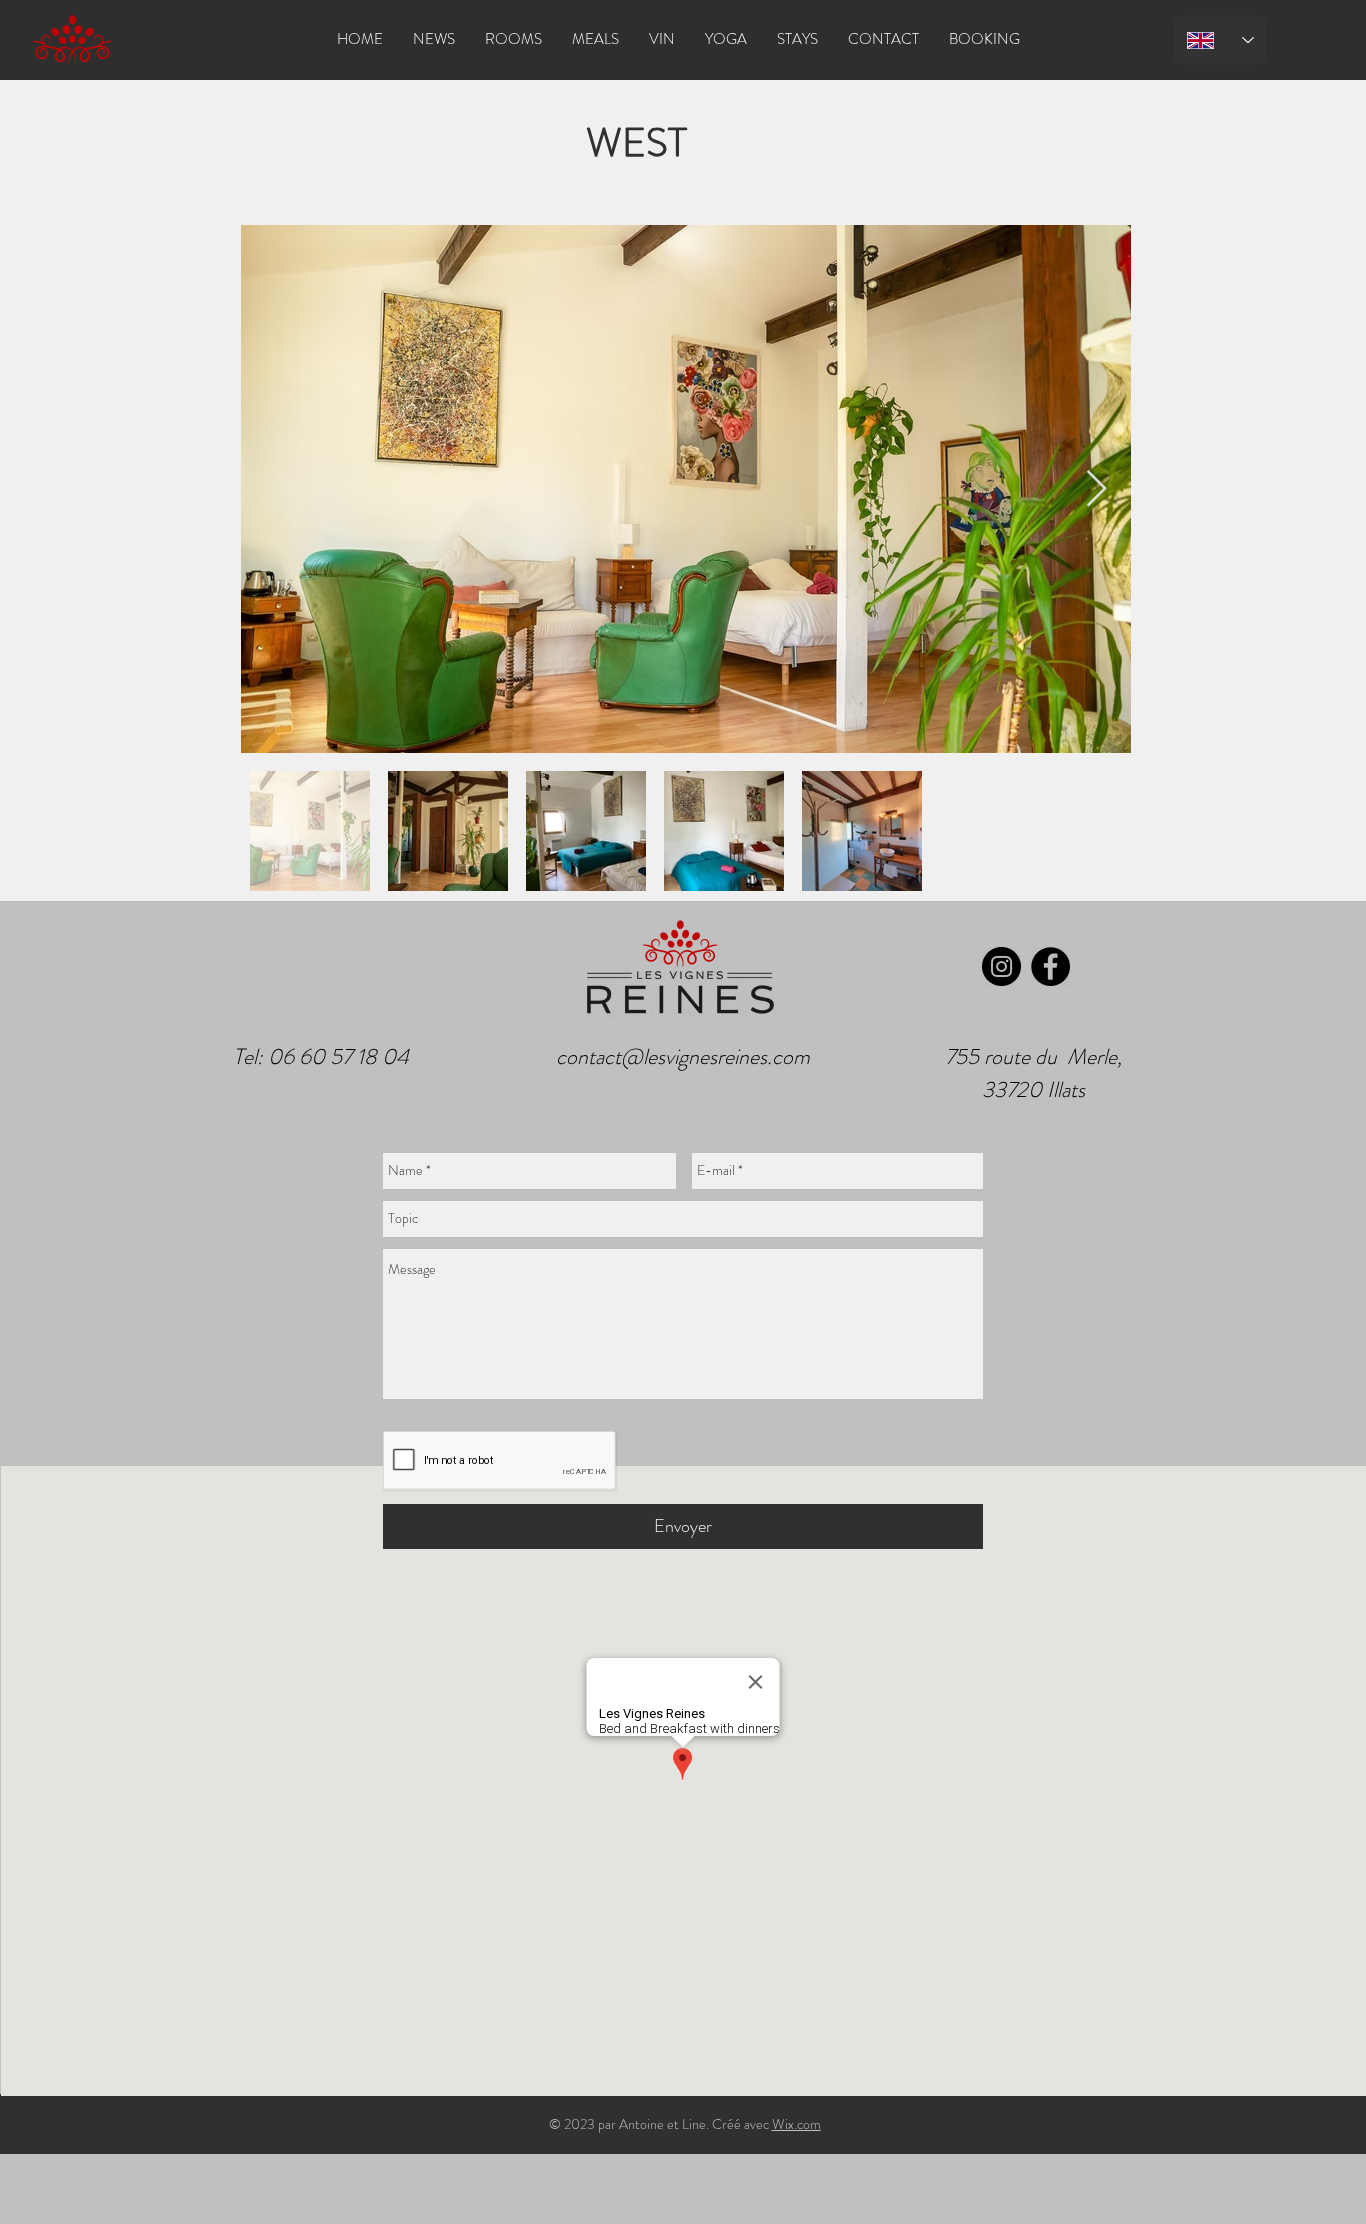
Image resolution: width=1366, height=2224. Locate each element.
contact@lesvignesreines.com (683, 1056)
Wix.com (796, 2124)
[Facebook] (1050, 966)
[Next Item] (1096, 489)
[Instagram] (1001, 966)
